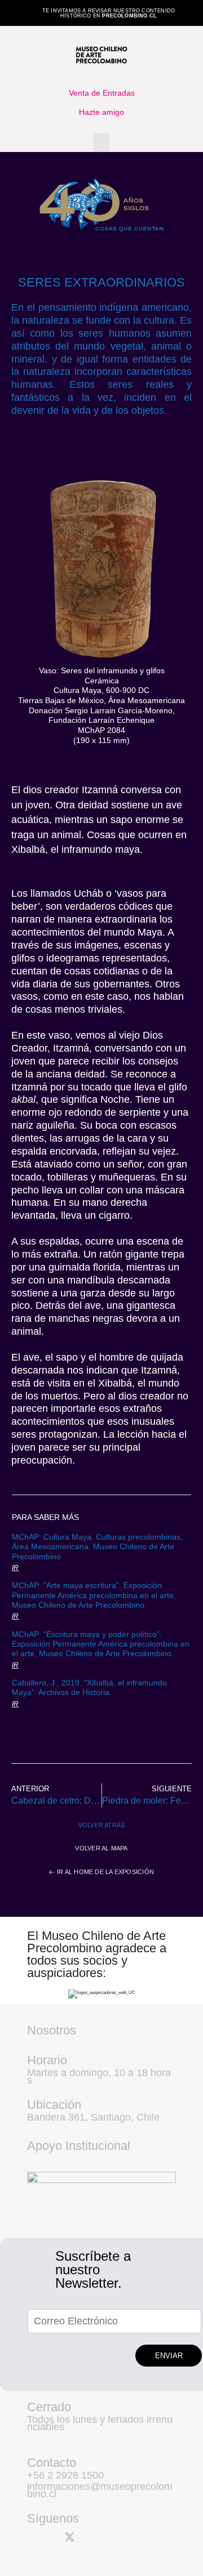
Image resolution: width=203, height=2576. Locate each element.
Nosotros (52, 2030)
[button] (101, 142)
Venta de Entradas (102, 93)
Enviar (169, 2356)
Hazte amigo (101, 112)
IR (15, 1568)
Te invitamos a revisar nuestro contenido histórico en (109, 13)
